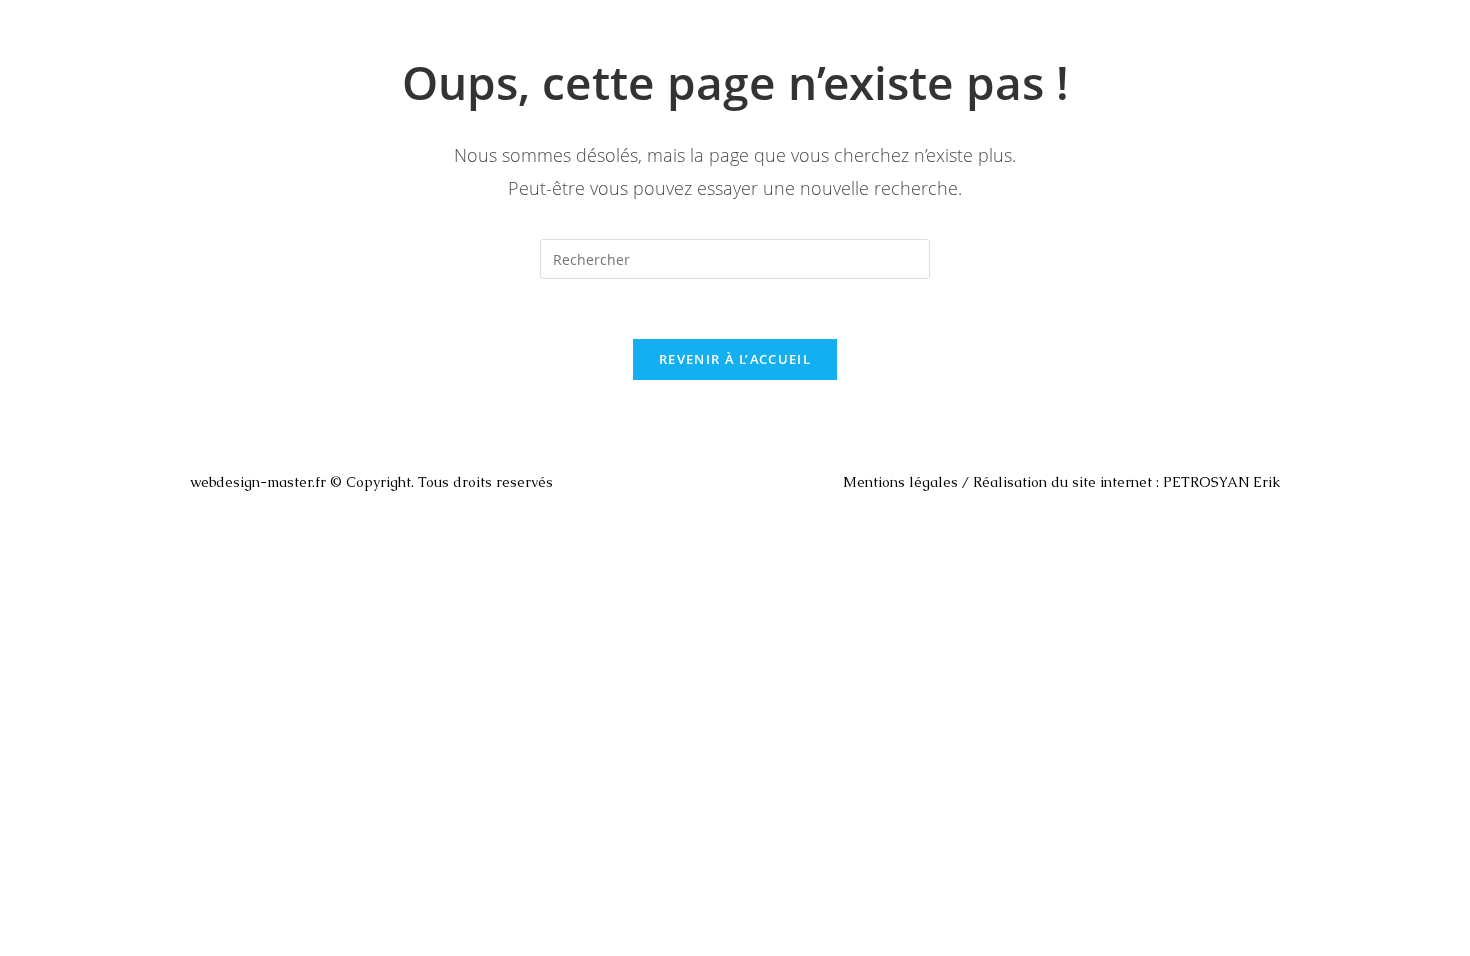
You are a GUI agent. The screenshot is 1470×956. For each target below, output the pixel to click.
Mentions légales (900, 482)
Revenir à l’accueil (735, 359)
